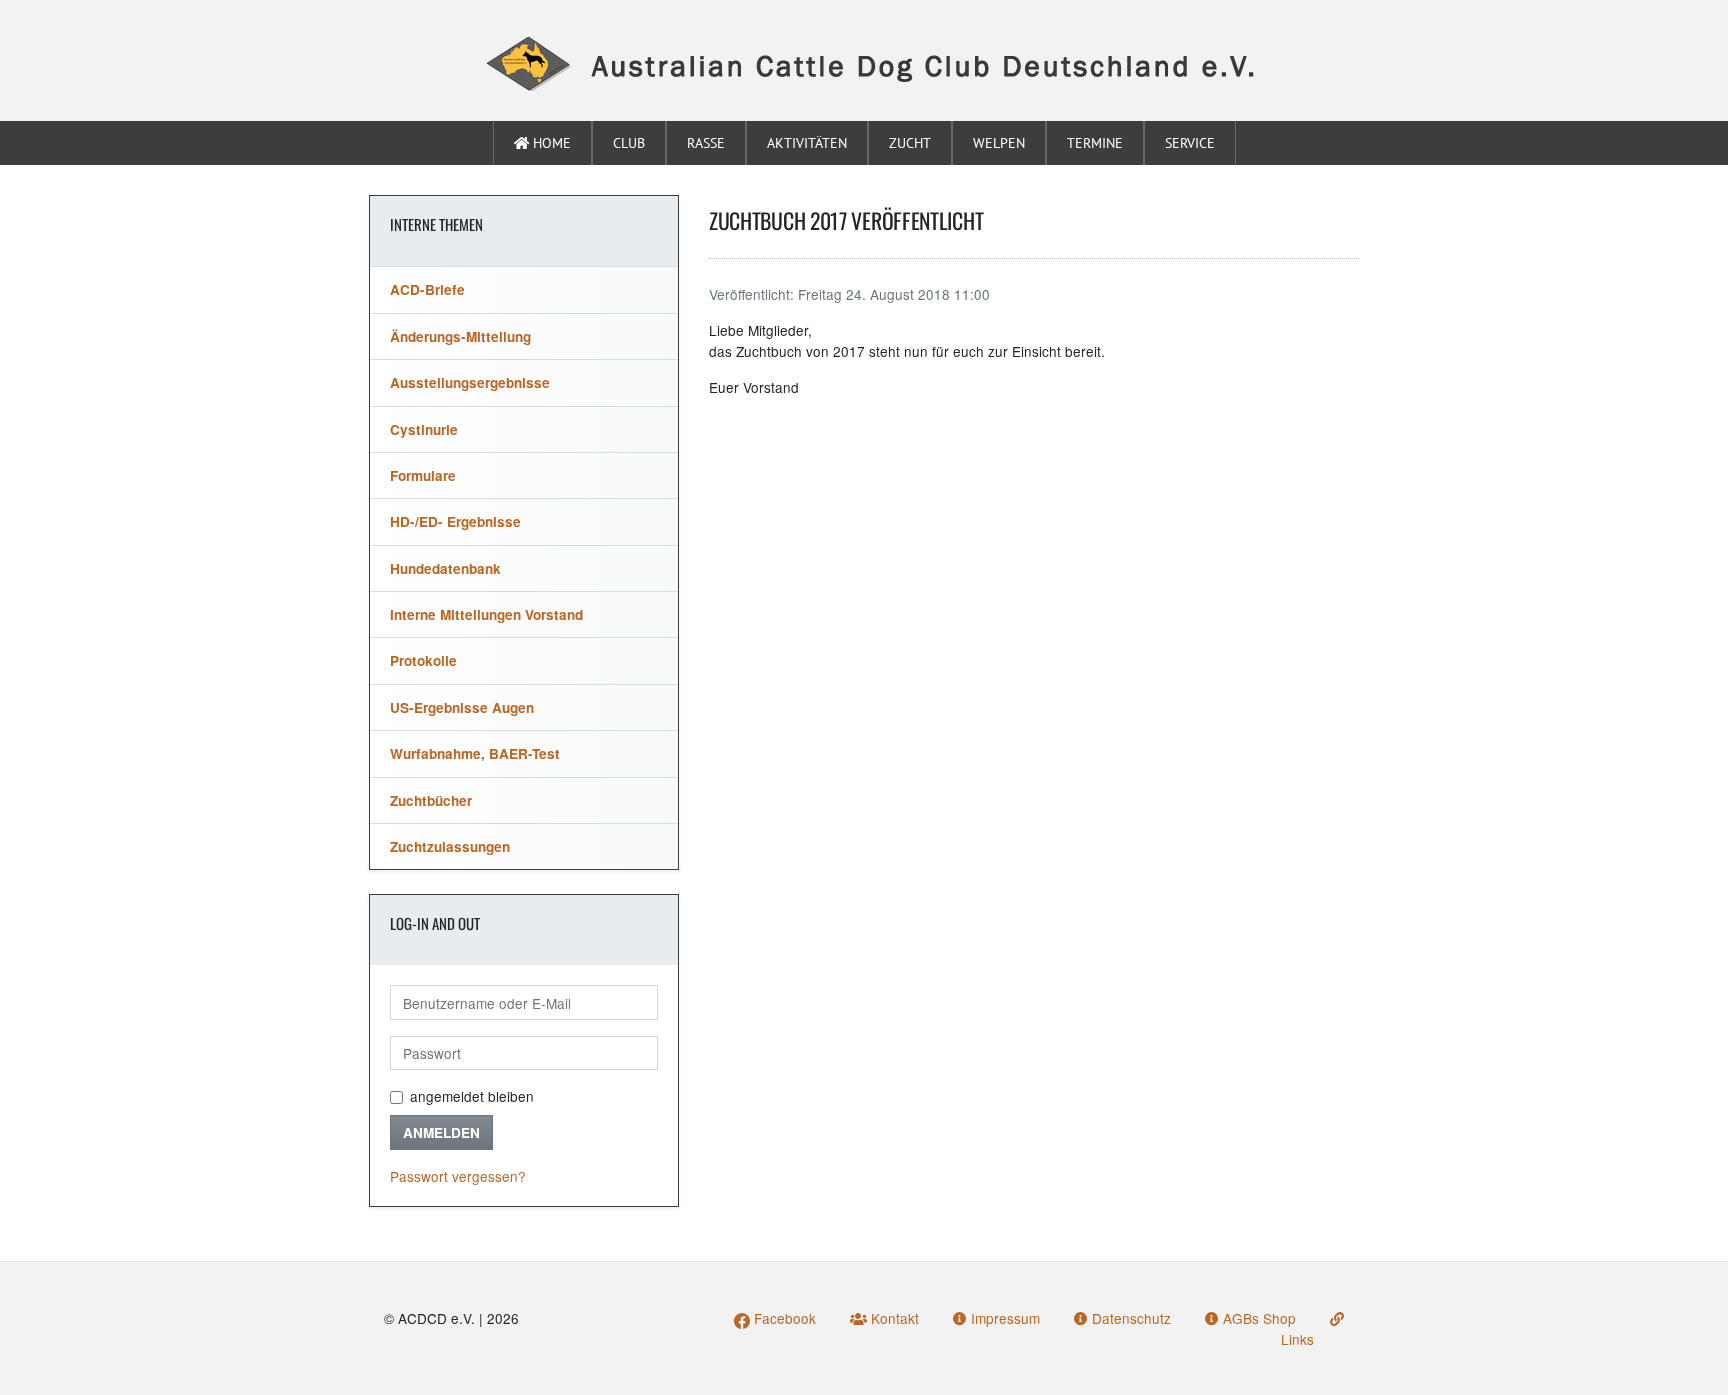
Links (1297, 1338)
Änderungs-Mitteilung (460, 336)
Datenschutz (1129, 1318)
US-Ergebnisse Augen (462, 707)
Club (629, 143)
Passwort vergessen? (458, 1176)
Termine (1095, 143)
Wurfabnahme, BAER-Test (475, 753)
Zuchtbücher (431, 800)
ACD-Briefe (427, 289)
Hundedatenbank (445, 568)
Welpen (999, 143)
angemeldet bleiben (472, 1096)
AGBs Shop (1257, 1318)
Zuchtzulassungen (450, 846)
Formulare (423, 475)
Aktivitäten (807, 143)
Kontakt (893, 1318)
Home (550, 143)
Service (1190, 143)
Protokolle (423, 660)
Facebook (783, 1318)
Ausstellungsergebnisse (470, 382)
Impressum (1003, 1318)
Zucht (910, 143)
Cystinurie (424, 429)
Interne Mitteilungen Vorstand (486, 614)
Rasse (706, 143)
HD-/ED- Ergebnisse (455, 521)
